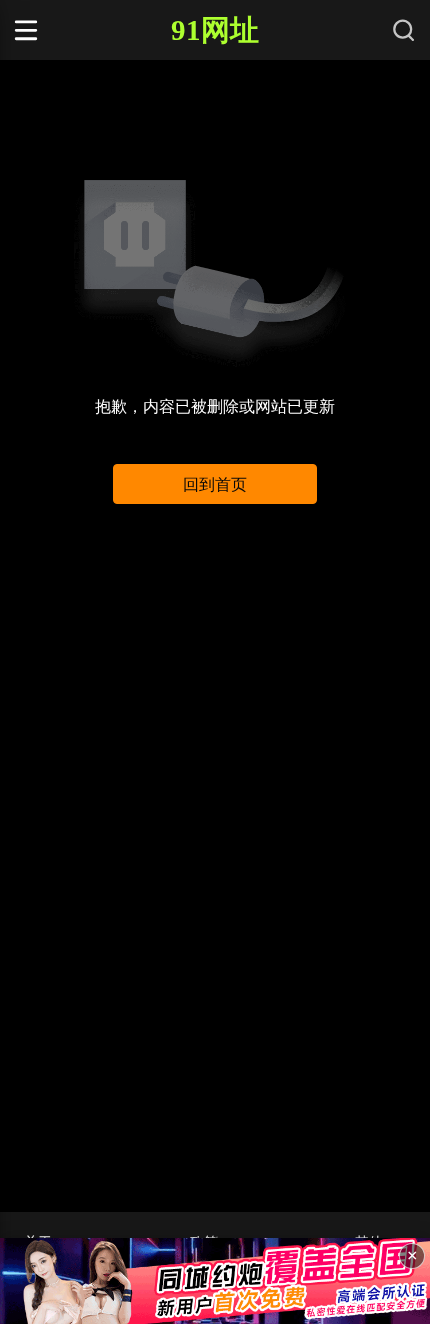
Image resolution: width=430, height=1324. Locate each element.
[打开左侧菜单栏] (63, 30)
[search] (404, 30)
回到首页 (215, 484)
